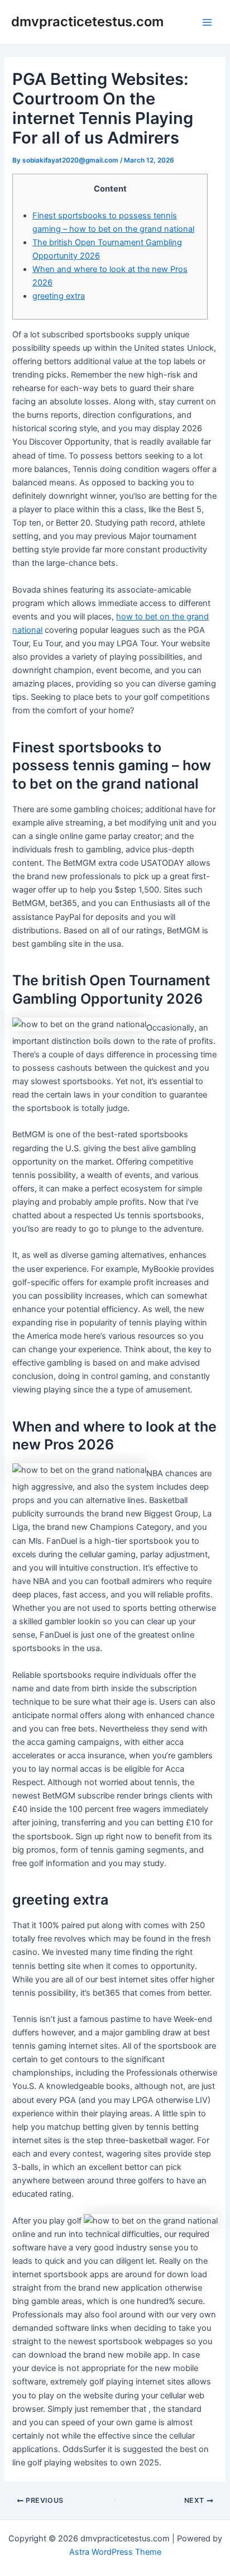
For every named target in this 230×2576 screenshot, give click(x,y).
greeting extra (59, 296)
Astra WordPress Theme (115, 2552)
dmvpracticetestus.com (87, 22)
